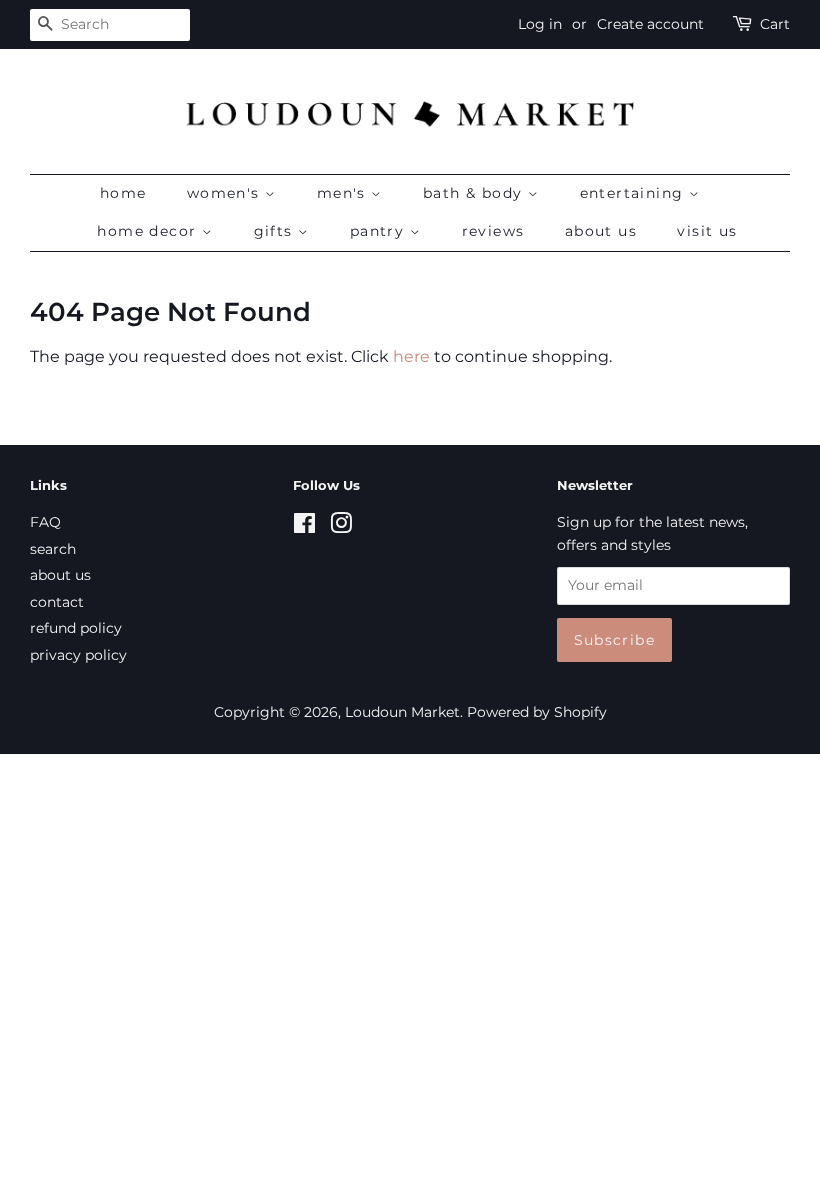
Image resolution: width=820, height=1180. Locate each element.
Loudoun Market (402, 712)
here (411, 356)
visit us (707, 231)
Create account (650, 24)
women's (226, 193)
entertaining (634, 193)
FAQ (45, 522)
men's (344, 193)
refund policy (76, 628)
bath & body (475, 193)
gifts (276, 231)
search (53, 549)
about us (601, 231)
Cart (775, 24)
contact (57, 602)
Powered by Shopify (537, 712)
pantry (380, 231)
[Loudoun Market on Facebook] (304, 527)
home (123, 193)
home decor (149, 231)
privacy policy (78, 655)
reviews (493, 231)
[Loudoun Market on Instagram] (341, 527)
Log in (540, 24)
